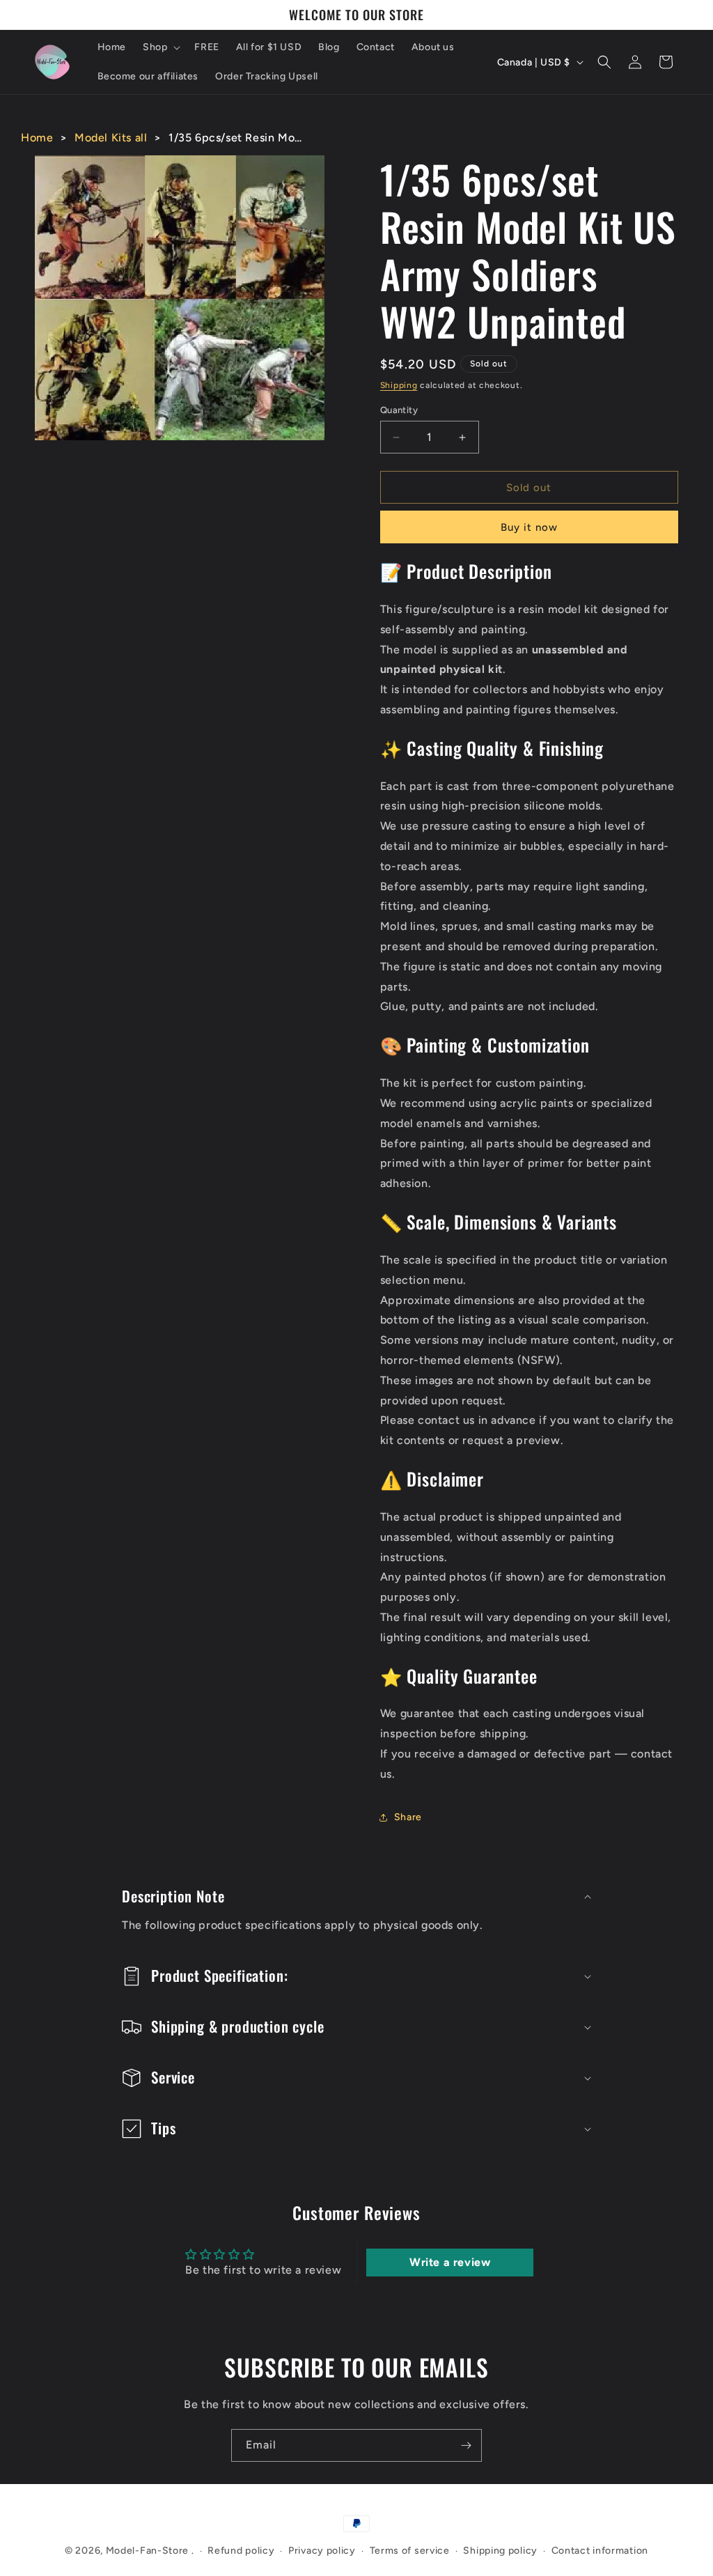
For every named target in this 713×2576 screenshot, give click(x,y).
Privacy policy (322, 2551)
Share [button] (408, 1817)
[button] (160, 47)
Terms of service (410, 2551)
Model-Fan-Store (148, 2551)
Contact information (600, 2551)
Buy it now (529, 527)
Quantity (399, 410)
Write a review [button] (450, 2262)
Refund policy (241, 2551)
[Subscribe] (466, 2445)
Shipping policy (500, 2551)
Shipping (399, 385)
